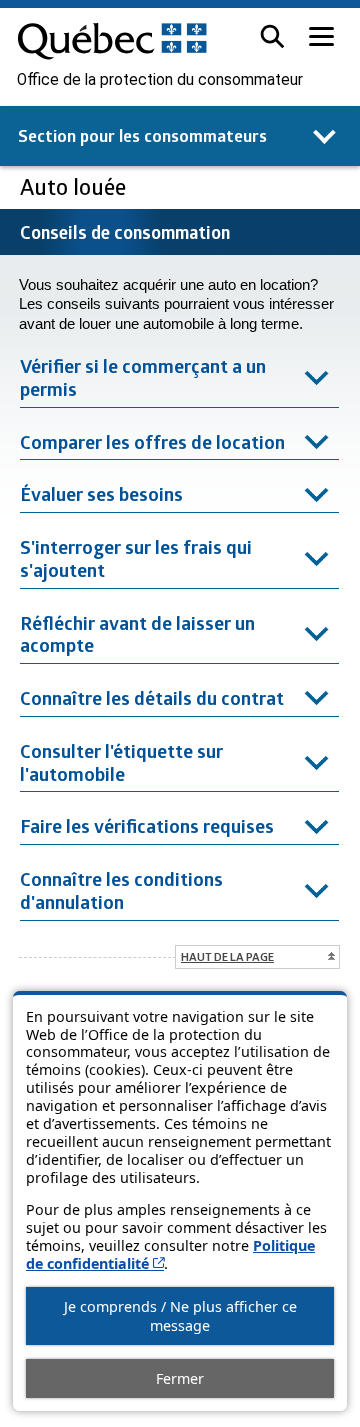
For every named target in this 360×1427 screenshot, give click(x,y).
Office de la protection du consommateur (160, 80)
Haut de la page (227, 956)
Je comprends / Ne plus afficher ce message (180, 1316)
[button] (272, 36)
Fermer (180, 1378)
